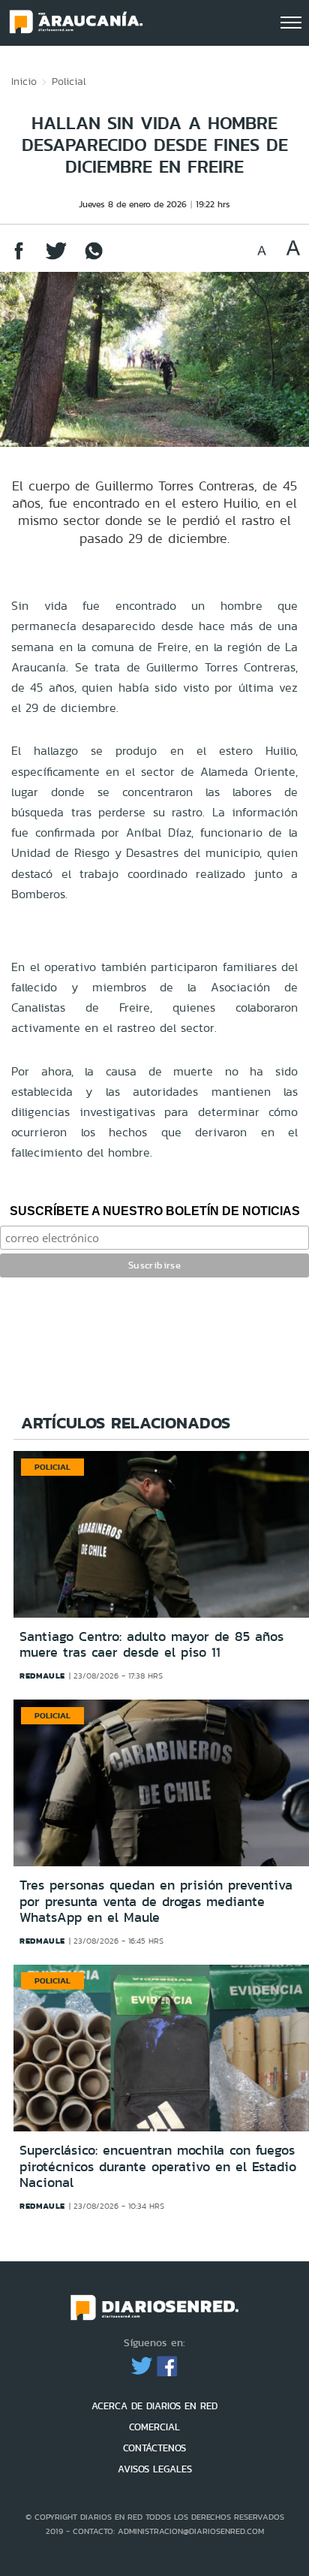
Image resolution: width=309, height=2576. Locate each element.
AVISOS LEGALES (155, 2469)
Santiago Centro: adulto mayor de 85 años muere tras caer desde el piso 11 (151, 1645)
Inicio (24, 81)
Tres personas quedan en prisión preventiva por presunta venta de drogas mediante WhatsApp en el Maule (156, 1901)
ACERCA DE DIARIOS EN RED (154, 2406)
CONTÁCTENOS (154, 2448)
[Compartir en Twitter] (56, 258)
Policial (69, 81)
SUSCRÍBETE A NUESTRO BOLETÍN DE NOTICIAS (155, 1211)
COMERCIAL (154, 2427)
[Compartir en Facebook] (19, 258)
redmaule (42, 1676)
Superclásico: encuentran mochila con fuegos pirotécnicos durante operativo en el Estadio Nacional (158, 2166)
